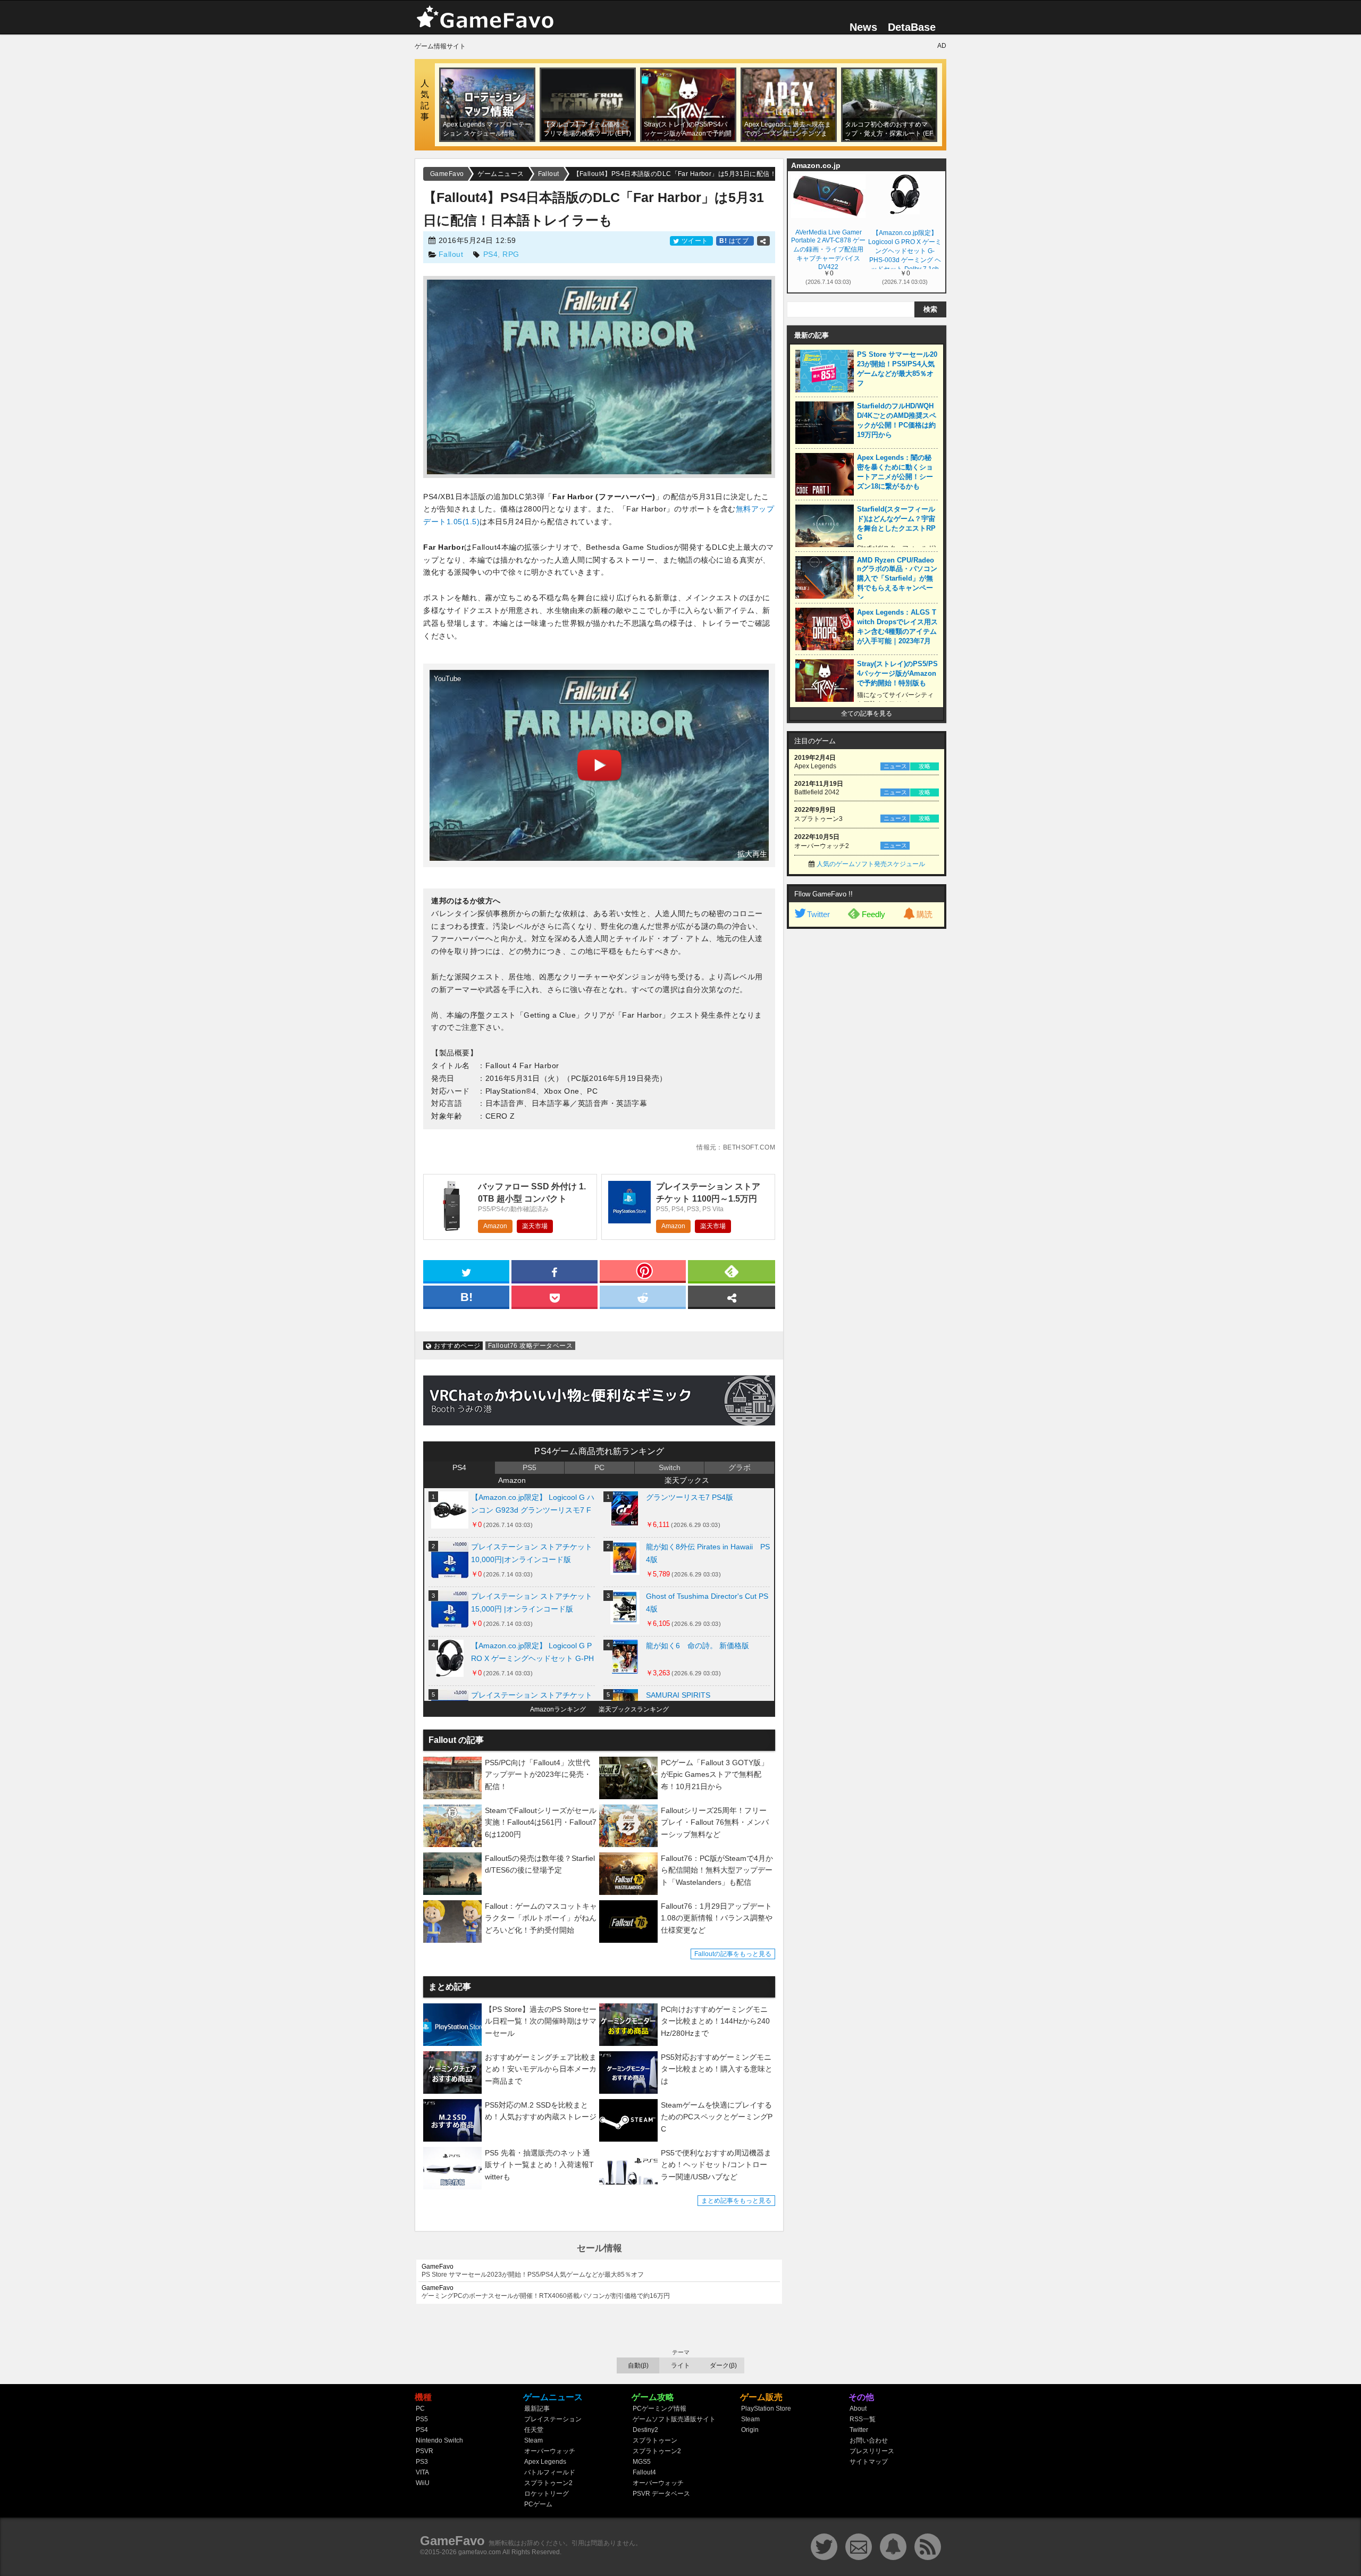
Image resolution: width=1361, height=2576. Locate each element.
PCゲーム (538, 2504)
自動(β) (638, 2365)
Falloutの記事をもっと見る (733, 1954)
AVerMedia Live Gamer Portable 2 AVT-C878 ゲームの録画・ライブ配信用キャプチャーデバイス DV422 (828, 249)
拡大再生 (752, 854)
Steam (534, 2440)
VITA (422, 2472)
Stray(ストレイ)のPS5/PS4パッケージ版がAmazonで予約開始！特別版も (897, 673)
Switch (670, 1467)
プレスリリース (872, 2451)
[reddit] (643, 1296)
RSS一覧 (863, 2419)
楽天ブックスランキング (634, 1709)
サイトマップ (869, 2462)
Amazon (495, 1226)
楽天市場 (535, 1226)
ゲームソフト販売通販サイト (674, 2419)
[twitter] (466, 1271)
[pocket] (555, 1296)
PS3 (422, 2462)
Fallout (451, 254)
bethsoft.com (749, 1147)
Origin (750, 2430)
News (863, 27)
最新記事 (537, 2409)
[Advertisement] (867, 1096)
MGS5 (642, 2462)
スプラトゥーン (655, 2440)
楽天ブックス (687, 1480)
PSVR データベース (661, 2494)
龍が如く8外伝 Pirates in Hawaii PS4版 (708, 1553)
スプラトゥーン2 (548, 2483)
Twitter (818, 914)
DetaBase (912, 27)
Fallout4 (644, 2472)
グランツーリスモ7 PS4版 (690, 1497)
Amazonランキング (558, 1709)
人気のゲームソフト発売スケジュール (871, 864)
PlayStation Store (766, 2409)
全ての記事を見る (867, 714)
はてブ (735, 241)
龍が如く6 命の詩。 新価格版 (698, 1646)
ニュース (895, 766)
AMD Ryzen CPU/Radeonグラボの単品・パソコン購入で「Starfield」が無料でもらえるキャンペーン (897, 579)
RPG (511, 254)
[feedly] (732, 1271)
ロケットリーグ (547, 2494)
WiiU (423, 2483)
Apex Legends (545, 2462)
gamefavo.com (480, 2552)
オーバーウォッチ (550, 2451)
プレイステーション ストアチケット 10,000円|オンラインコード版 (532, 1553)
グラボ (740, 1467)
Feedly (873, 914)
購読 (925, 914)
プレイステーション (553, 2419)
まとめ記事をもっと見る (736, 2201)
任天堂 (534, 2430)
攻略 (925, 766)
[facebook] (555, 1271)
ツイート (695, 241)
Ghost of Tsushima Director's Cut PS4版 (707, 1602)
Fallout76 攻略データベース (530, 1346)
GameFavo (452, 2541)
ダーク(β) (723, 2365)
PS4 (491, 254)
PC (599, 1467)
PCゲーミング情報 (660, 2409)
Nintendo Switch (439, 2440)
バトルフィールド (550, 2472)
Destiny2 (645, 2430)
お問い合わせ (869, 2440)
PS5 (530, 1467)
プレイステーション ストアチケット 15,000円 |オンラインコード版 (532, 1602)
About (858, 2409)
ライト (680, 2365)
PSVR (425, 2451)
